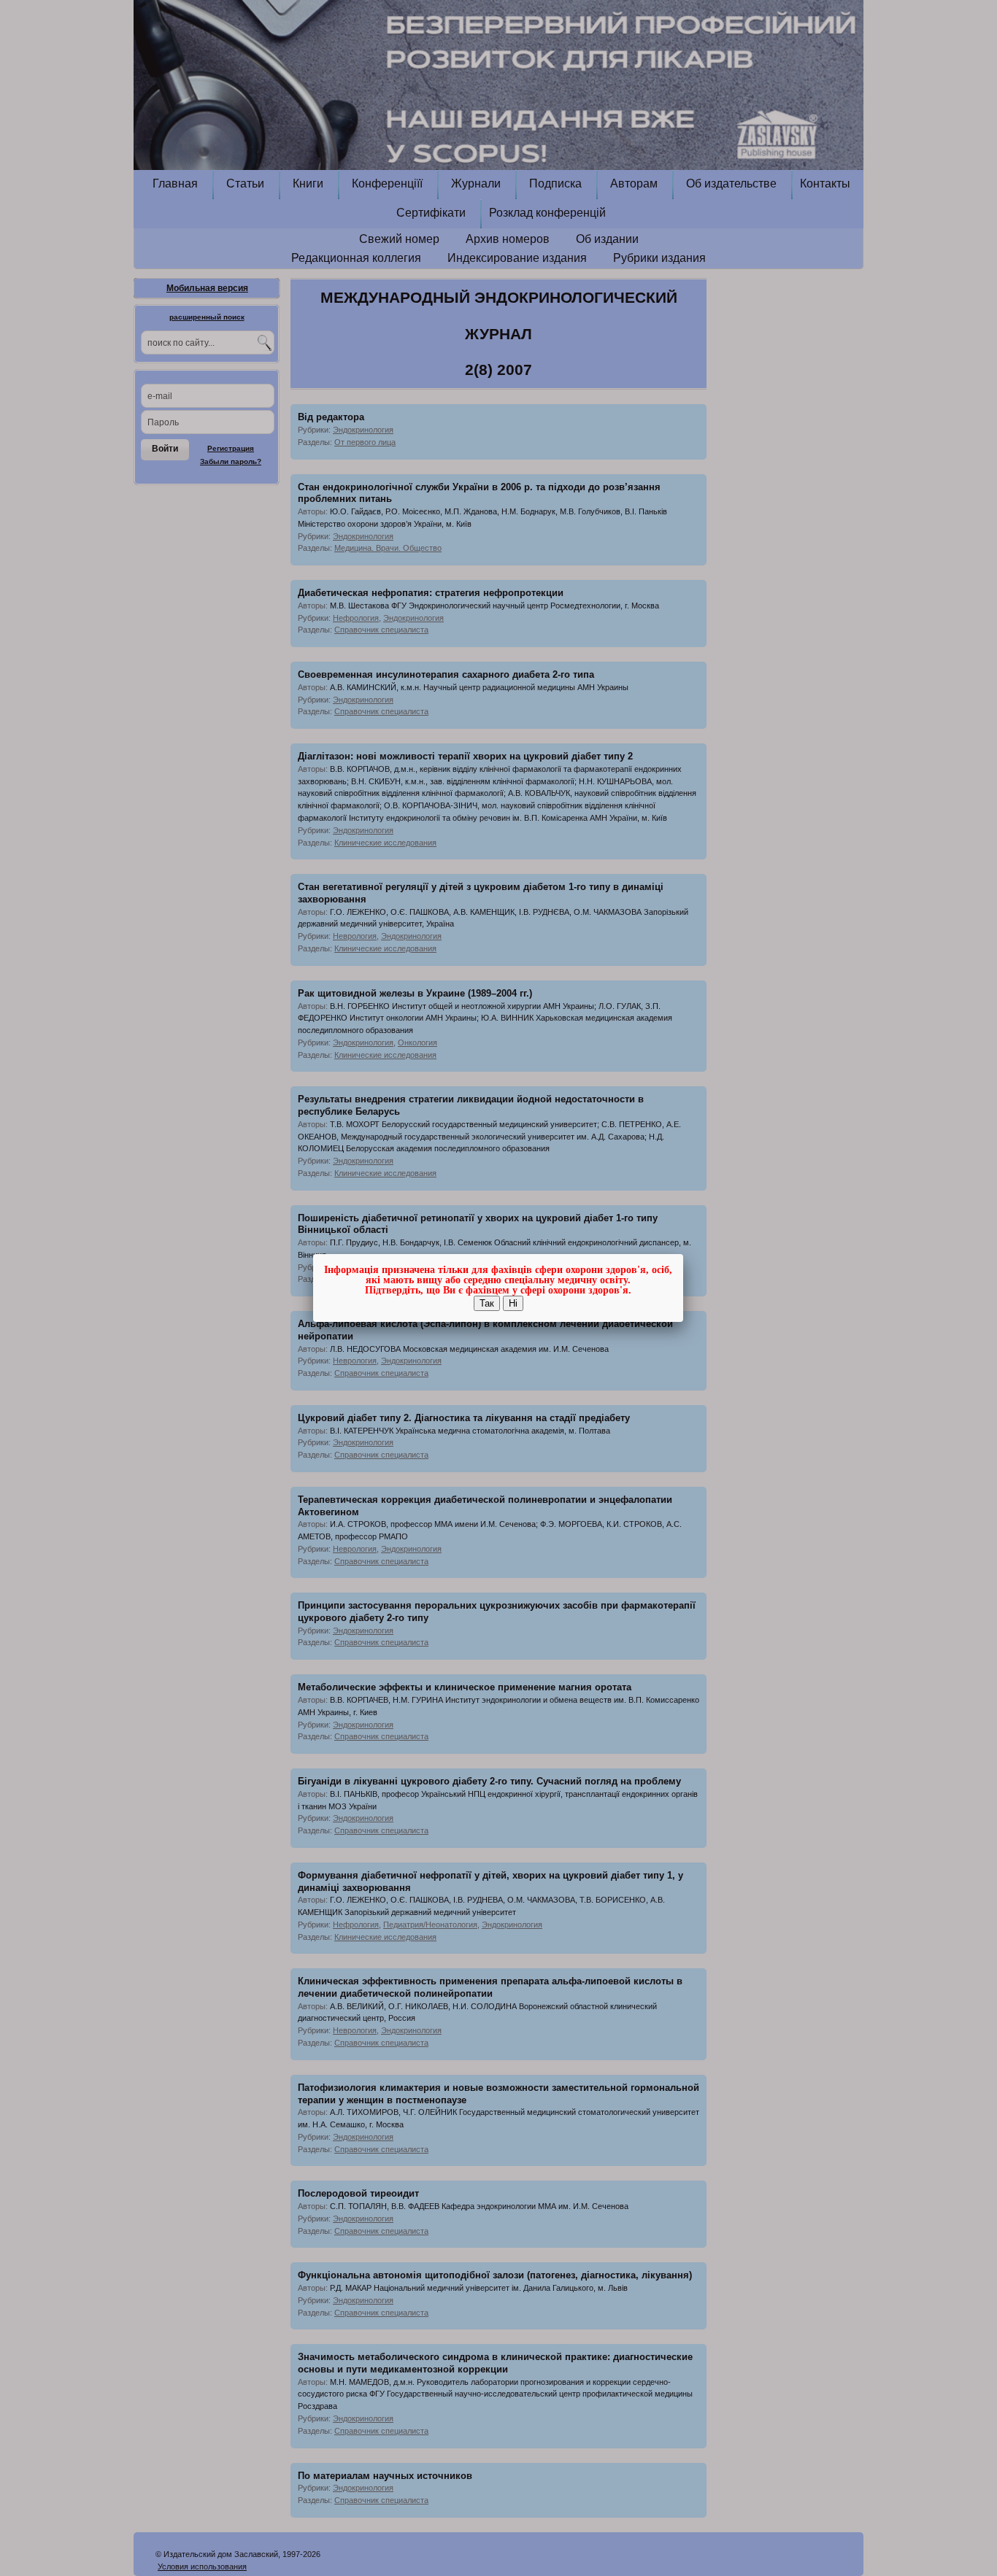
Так (487, 1303)
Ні (513, 1303)
